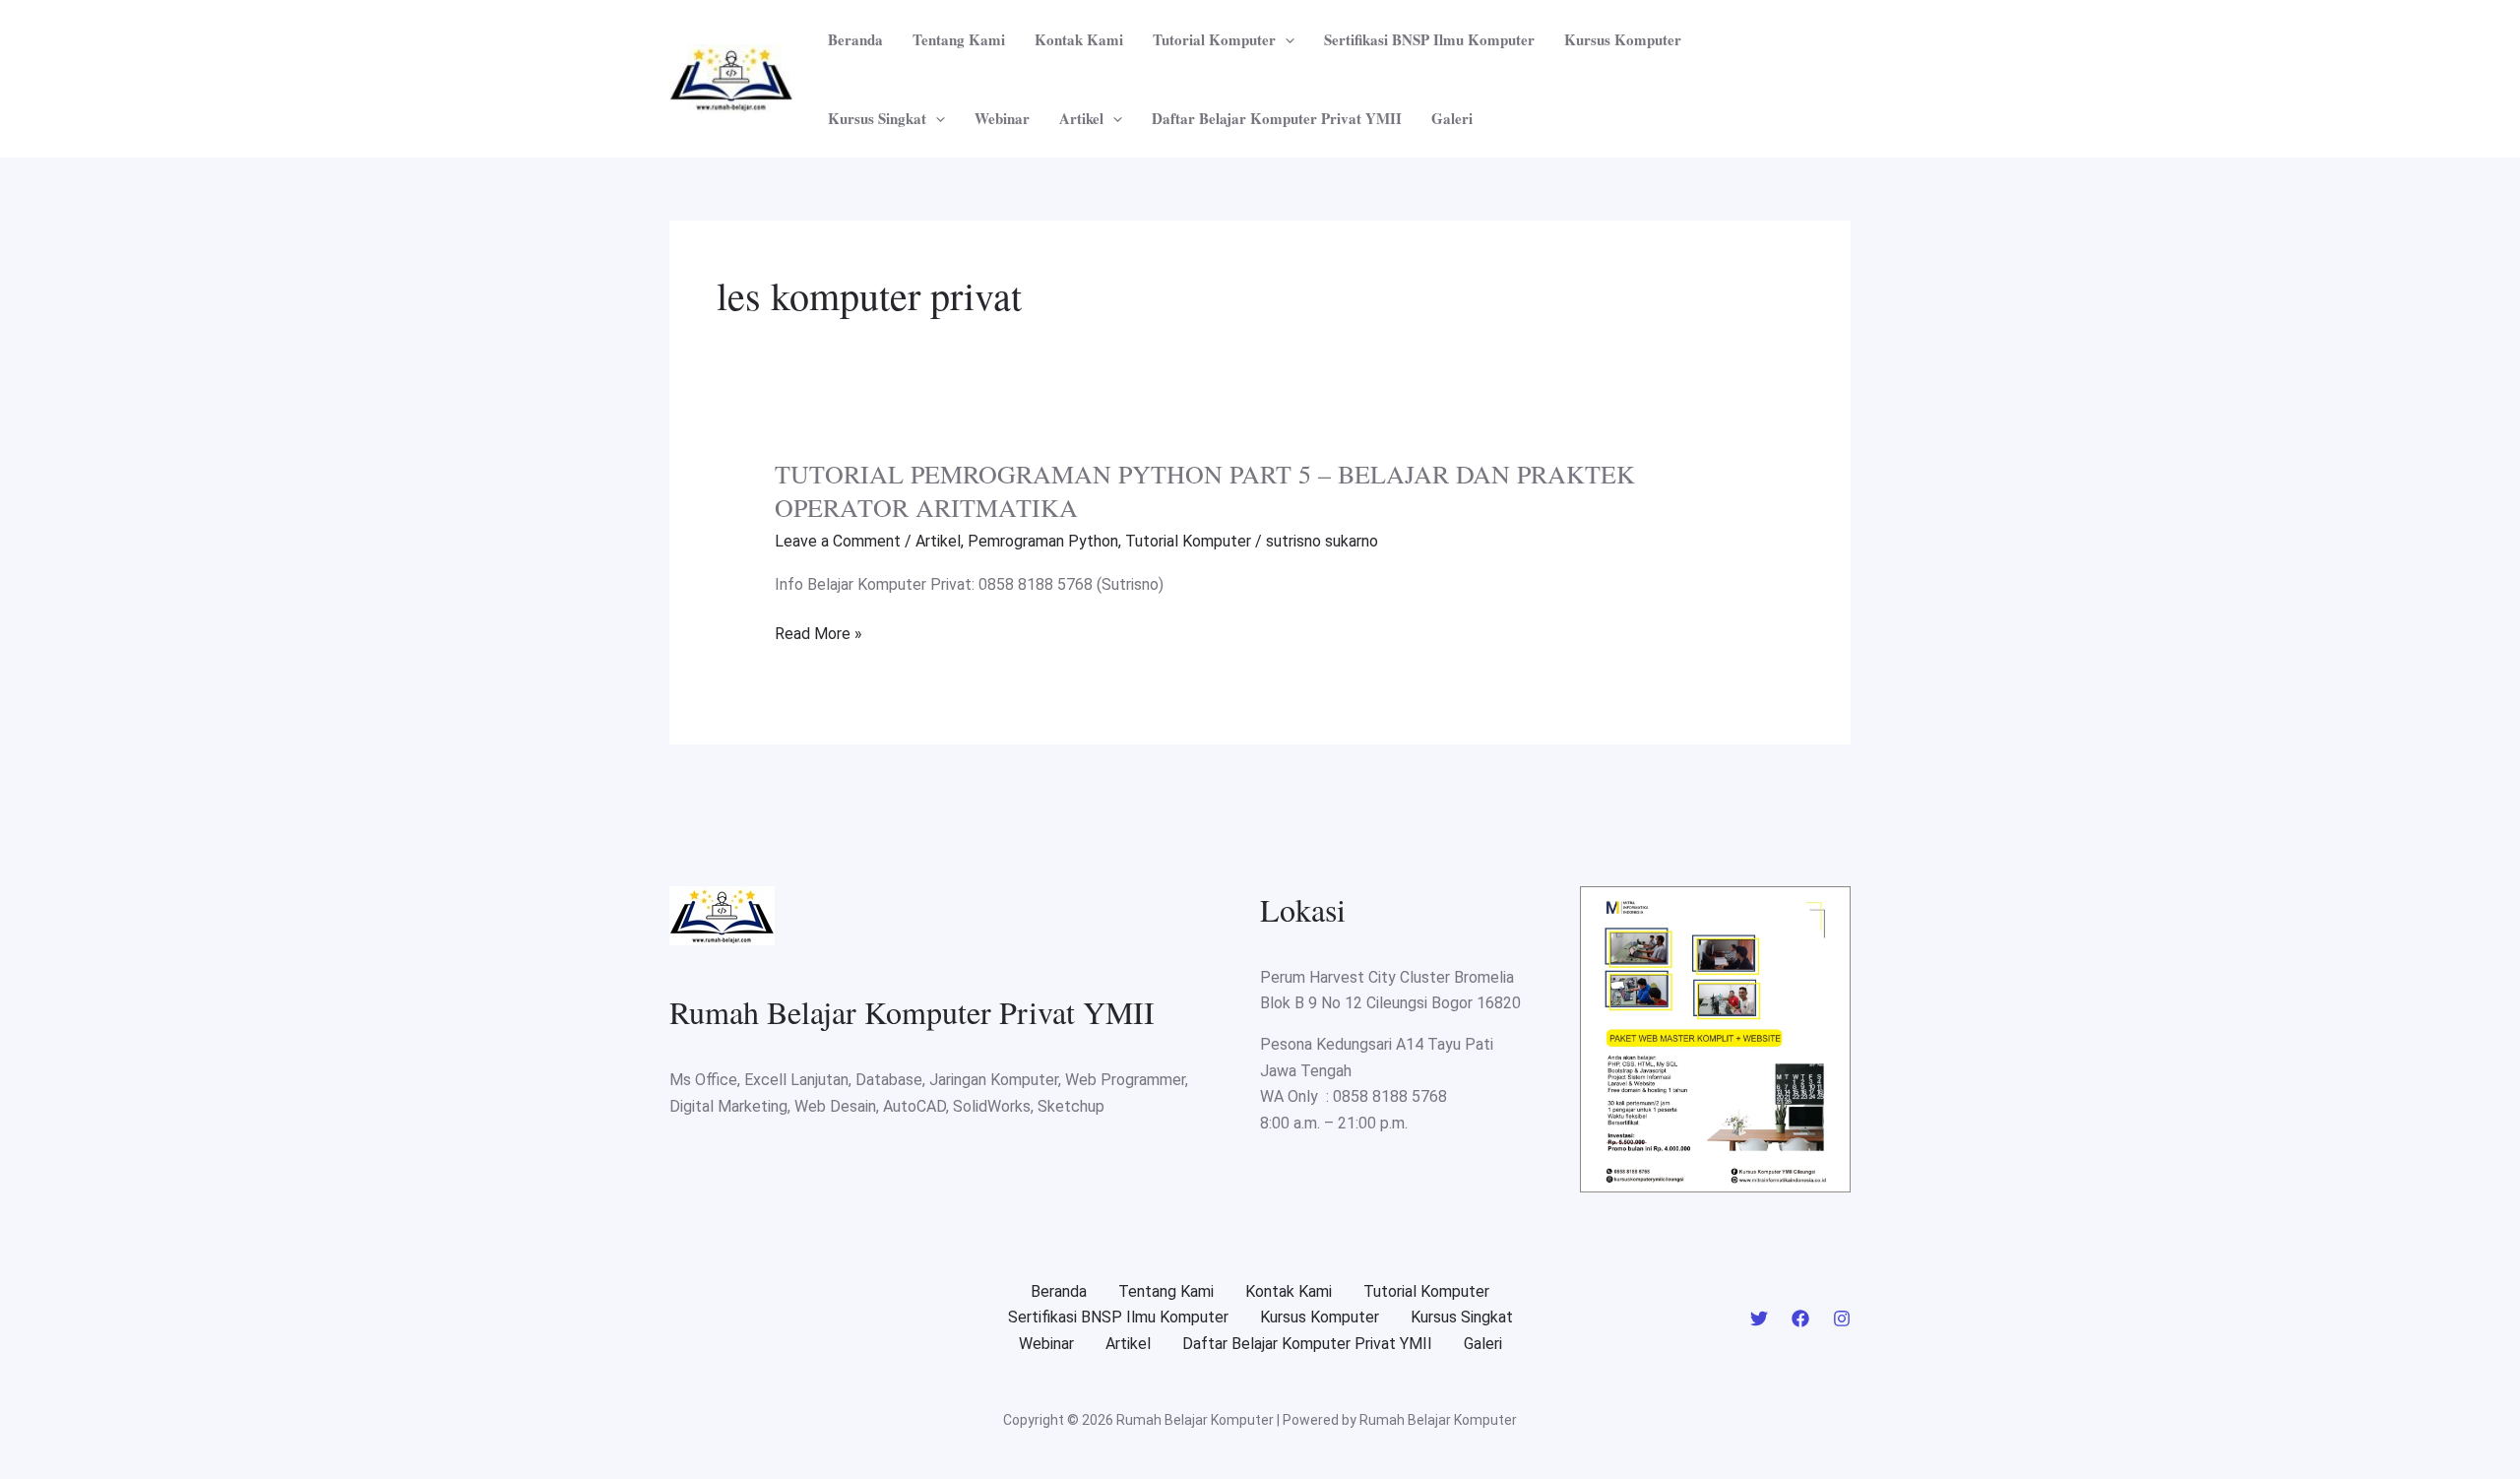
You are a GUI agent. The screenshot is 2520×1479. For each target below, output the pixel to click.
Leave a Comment (838, 541)
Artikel (1081, 118)
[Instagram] (1842, 1318)
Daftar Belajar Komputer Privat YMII (1277, 118)
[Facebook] (1800, 1318)
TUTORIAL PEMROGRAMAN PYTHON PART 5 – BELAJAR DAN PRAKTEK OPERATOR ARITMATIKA (1205, 490)
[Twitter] (1759, 1318)
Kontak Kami (1079, 39)
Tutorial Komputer (1214, 39)
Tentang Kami (959, 39)
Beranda (855, 39)
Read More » (819, 634)
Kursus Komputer (1623, 39)
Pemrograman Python (1043, 541)
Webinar (1002, 118)
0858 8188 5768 (1390, 1096)
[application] (1285, 39)
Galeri (1452, 118)
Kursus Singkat (877, 118)
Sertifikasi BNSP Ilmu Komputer (1429, 39)
